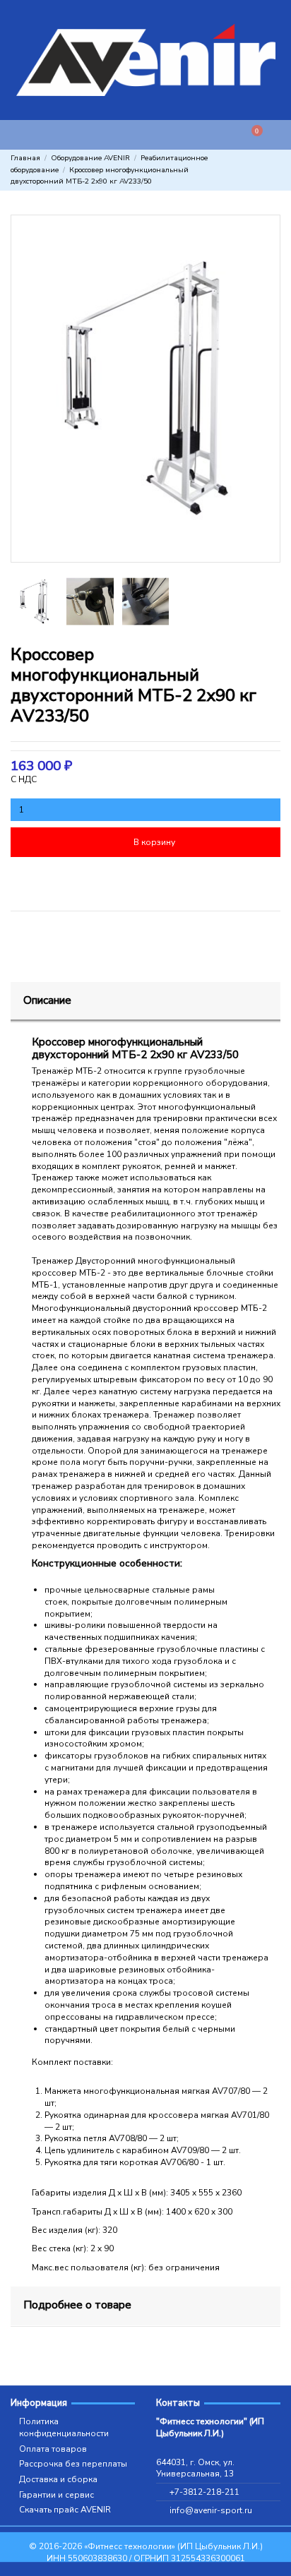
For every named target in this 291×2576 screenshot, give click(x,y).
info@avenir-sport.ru (211, 2510)
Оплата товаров (53, 2449)
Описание (47, 1000)
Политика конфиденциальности (64, 2427)
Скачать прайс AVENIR (65, 2510)
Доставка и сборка (58, 2479)
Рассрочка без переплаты (73, 2464)
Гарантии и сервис (57, 2495)
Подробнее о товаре (77, 2305)
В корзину (154, 842)
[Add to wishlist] (77, 880)
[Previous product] (264, 170)
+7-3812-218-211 (204, 2492)
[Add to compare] (214, 880)
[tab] (145, 1002)
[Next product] (275, 170)
